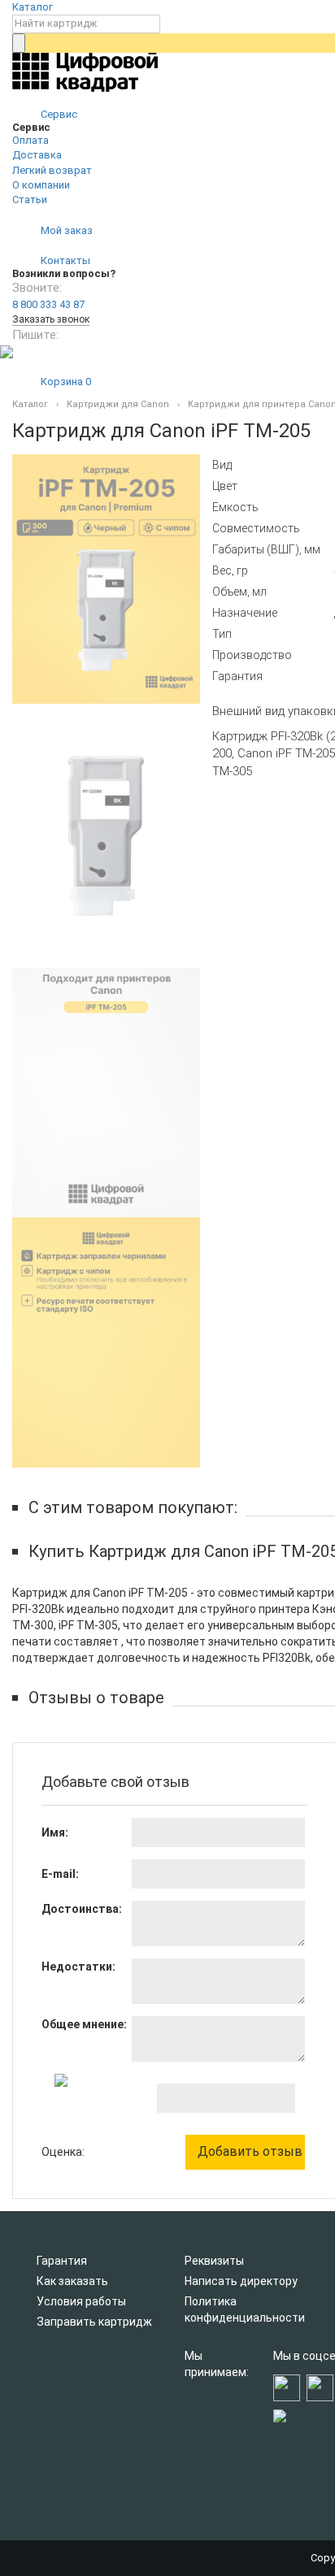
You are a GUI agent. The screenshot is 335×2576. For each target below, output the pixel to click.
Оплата (30, 140)
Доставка (37, 155)
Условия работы (81, 2301)
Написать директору (241, 2281)
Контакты (64, 260)
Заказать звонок (51, 319)
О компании (41, 185)
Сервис (58, 114)
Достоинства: (82, 1909)
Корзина (65, 382)
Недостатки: (78, 1967)
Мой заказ (65, 230)
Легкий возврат (52, 170)
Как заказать (72, 2281)
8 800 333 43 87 (48, 304)
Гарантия (62, 2261)
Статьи (30, 199)
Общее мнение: (84, 2024)
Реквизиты (214, 2261)
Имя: (55, 1832)
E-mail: (60, 1874)
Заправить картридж (94, 2322)
